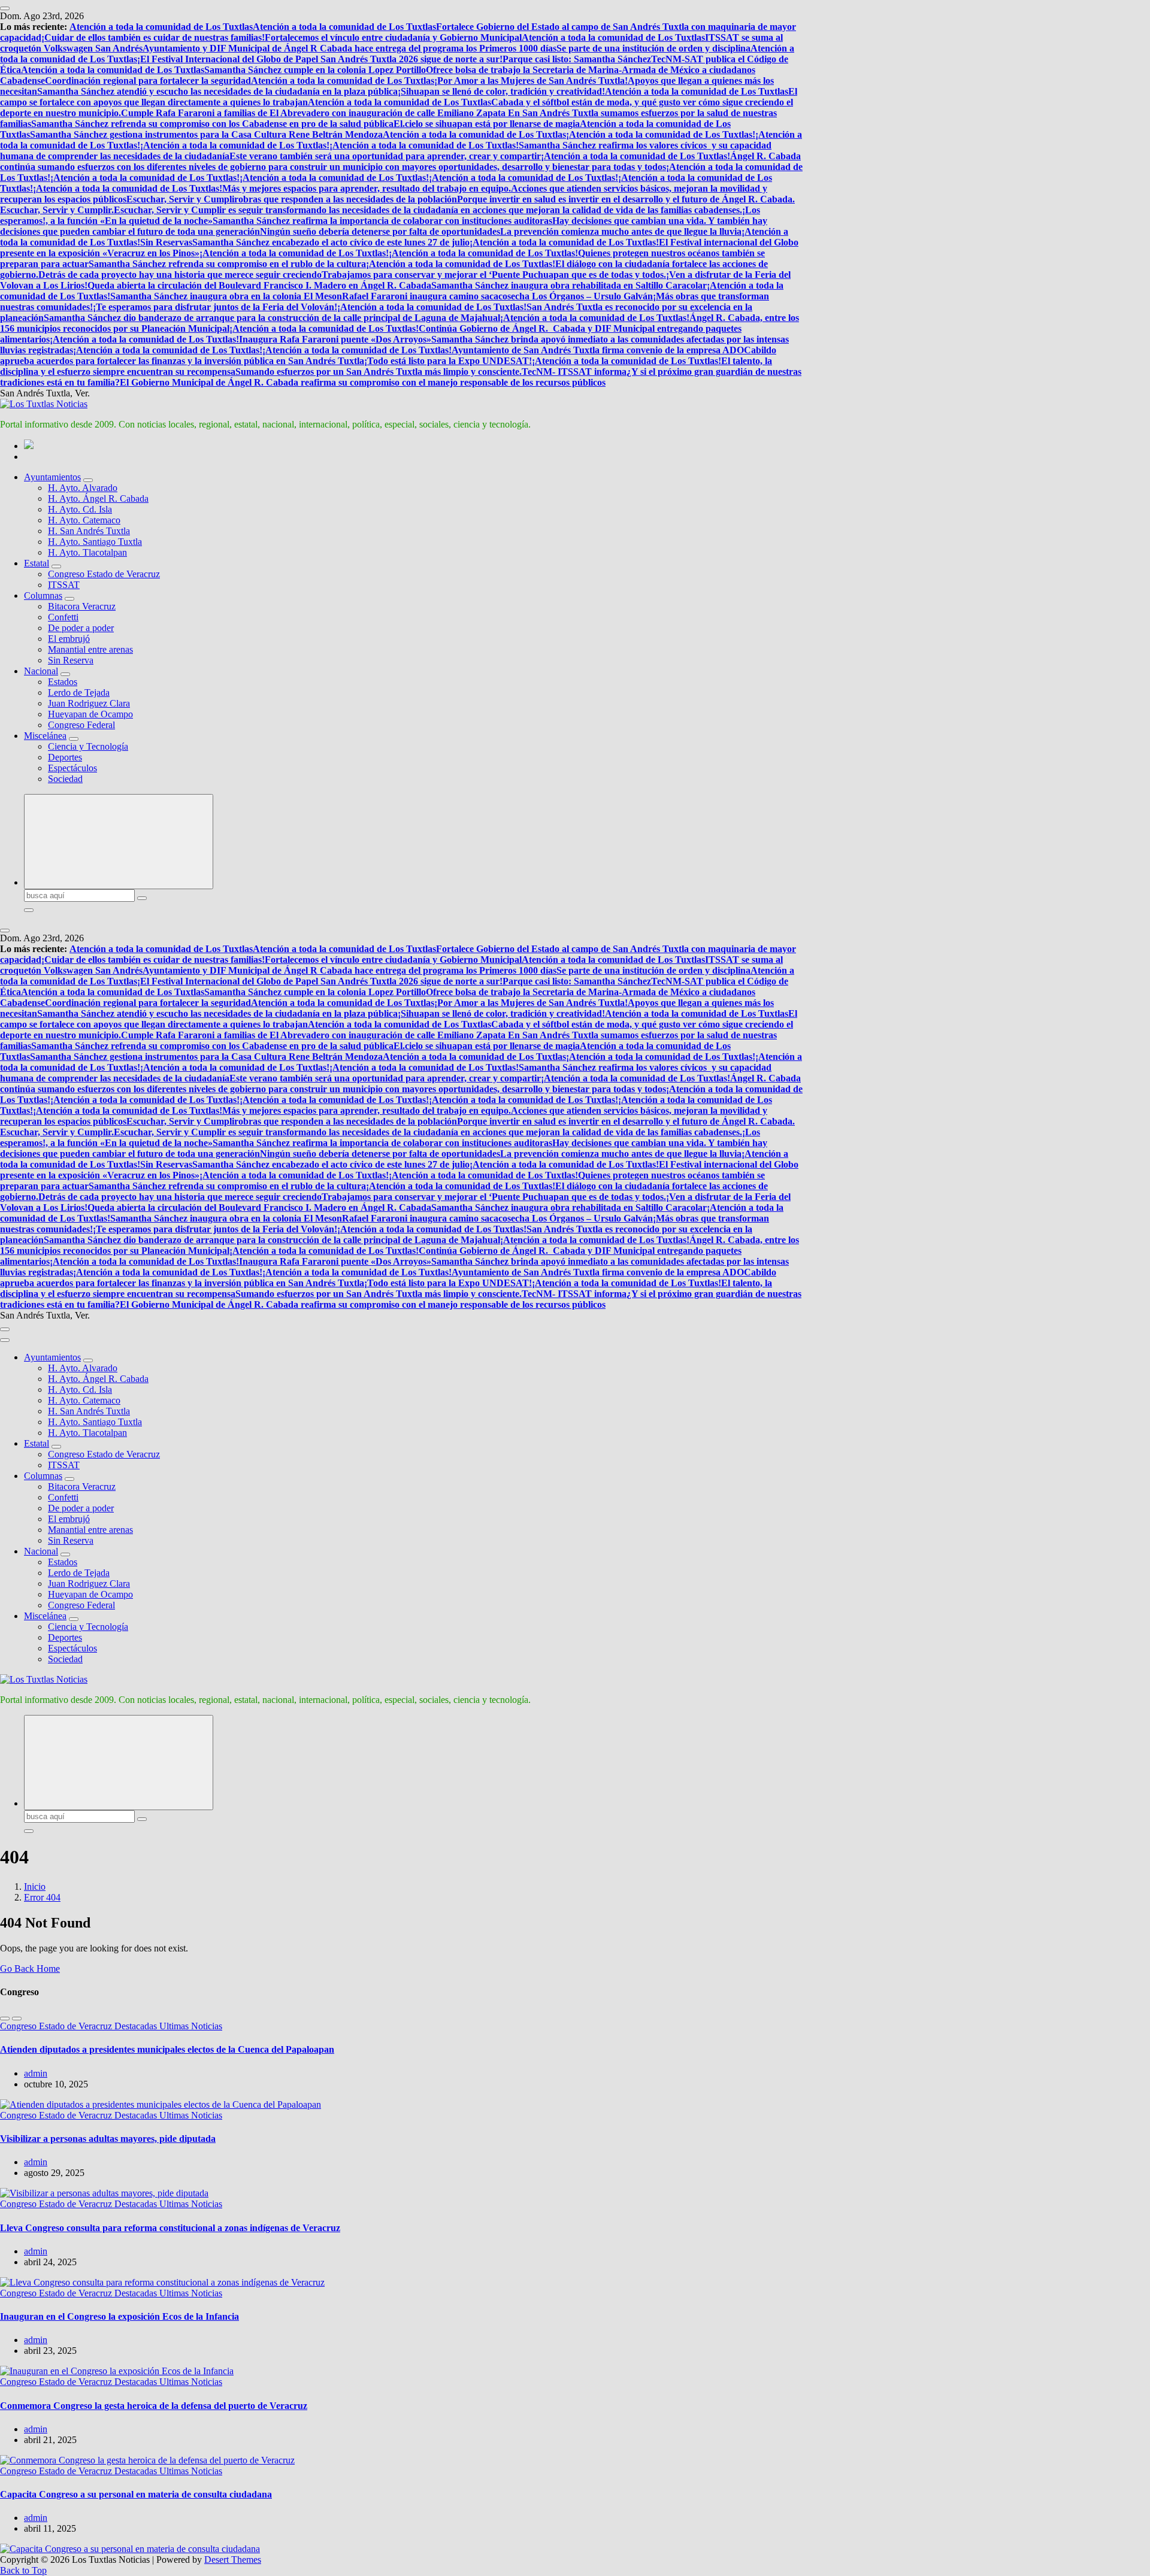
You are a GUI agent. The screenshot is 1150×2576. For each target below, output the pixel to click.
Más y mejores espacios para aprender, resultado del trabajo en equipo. (367, 188)
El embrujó (69, 639)
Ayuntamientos (52, 477)
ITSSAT (64, 585)
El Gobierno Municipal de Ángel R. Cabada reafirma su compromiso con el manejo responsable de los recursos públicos (363, 382)
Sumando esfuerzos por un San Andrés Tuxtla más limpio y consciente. (379, 372)
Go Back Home (30, 1969)
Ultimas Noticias (191, 2026)
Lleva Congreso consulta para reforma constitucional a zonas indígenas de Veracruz (170, 2228)
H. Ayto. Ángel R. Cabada (98, 498)
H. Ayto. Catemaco (84, 520)
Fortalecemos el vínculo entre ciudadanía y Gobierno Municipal (393, 37)
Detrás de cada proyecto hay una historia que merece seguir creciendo (180, 275)
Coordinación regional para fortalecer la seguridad (148, 81)
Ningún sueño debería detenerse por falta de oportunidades (380, 231)
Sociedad (65, 779)
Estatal (37, 563)
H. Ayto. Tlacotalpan (87, 552)
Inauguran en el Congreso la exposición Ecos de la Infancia (119, 2316)
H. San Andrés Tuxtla (89, 531)
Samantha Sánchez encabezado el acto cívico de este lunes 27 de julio (331, 242)
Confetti (63, 617)
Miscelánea (45, 736)
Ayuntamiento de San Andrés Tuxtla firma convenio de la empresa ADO (598, 350)
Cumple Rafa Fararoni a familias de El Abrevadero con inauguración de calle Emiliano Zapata (314, 113)
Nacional (41, 671)
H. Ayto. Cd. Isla (80, 509)
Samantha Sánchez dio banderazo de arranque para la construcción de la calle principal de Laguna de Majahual (272, 318)
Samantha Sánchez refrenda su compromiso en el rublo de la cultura (227, 264)
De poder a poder (81, 628)
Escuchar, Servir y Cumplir (182, 199)
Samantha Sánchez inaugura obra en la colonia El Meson (226, 296)
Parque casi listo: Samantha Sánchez (577, 59)
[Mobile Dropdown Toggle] (88, 480)
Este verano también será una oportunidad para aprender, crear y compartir (385, 156)
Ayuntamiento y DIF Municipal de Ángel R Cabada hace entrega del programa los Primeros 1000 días (349, 48)
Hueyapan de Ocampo (90, 714)
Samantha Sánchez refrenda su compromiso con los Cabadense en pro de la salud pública (212, 124)
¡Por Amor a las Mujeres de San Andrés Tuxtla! (531, 81)
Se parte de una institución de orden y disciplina (653, 48)
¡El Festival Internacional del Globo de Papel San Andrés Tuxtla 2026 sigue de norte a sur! (320, 59)
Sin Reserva (71, 660)
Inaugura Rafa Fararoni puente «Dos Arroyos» (335, 339)
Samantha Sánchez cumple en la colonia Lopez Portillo (315, 70)
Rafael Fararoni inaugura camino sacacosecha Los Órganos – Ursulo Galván (497, 296)
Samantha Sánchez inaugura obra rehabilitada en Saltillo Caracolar (569, 285)
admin (36, 2073)
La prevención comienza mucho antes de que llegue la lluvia (621, 231)
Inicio (35, 1886)
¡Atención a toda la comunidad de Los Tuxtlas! (661, 134)
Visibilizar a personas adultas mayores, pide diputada (108, 2139)
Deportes (65, 757)
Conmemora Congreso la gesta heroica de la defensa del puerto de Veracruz (154, 2406)
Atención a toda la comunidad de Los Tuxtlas (161, 27)
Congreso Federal (81, 725)
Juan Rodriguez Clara (89, 703)
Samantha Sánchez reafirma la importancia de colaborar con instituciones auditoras (382, 221)
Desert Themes (233, 2560)
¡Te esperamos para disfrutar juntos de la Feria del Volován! (215, 307)
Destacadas (137, 2026)
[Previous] (5, 2019)
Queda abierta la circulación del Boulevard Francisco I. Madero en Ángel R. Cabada (259, 285)
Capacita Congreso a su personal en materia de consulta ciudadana (136, 2494)
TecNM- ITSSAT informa (574, 372)
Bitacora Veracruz (82, 606)
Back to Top (23, 2570)
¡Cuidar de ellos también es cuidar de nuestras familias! (153, 37)
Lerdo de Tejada (79, 693)
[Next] (17, 2019)
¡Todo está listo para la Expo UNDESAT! (448, 361)
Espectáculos (72, 768)
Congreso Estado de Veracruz (104, 574)
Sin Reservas (166, 242)
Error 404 (42, 1897)
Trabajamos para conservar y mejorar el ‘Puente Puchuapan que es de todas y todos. (494, 275)
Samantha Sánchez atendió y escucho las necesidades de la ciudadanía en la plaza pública (217, 91)
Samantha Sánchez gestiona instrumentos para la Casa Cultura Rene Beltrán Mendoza (206, 134)
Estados (63, 682)
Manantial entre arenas (90, 649)
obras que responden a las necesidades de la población (348, 199)
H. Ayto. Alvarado (83, 488)
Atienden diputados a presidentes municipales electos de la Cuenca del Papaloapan (167, 2049)
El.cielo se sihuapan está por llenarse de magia (487, 124)
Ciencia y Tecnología (88, 746)
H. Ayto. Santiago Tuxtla (95, 542)
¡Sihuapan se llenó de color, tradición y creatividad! (501, 91)
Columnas (43, 595)
